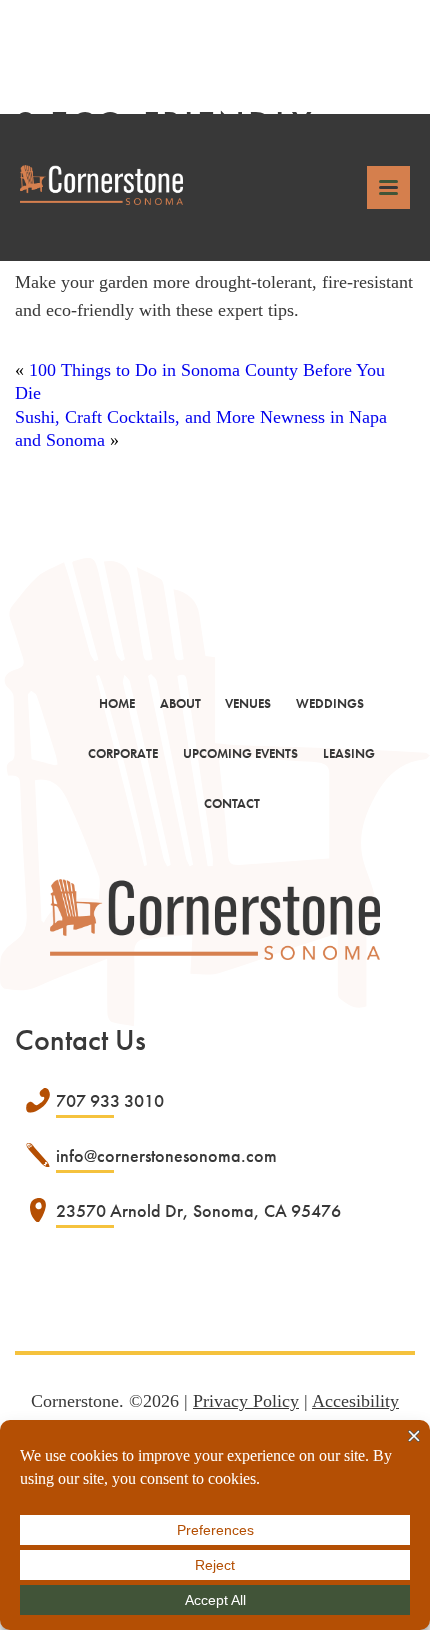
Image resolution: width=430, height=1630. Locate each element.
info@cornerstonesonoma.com (166, 1155)
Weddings (330, 703)
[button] (388, 187)
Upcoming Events (240, 753)
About (180, 703)
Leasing (349, 753)
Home (117, 703)
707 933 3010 (110, 1100)
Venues (248, 703)
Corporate (123, 753)
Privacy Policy (246, 1401)
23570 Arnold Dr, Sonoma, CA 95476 (198, 1210)
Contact (232, 803)
